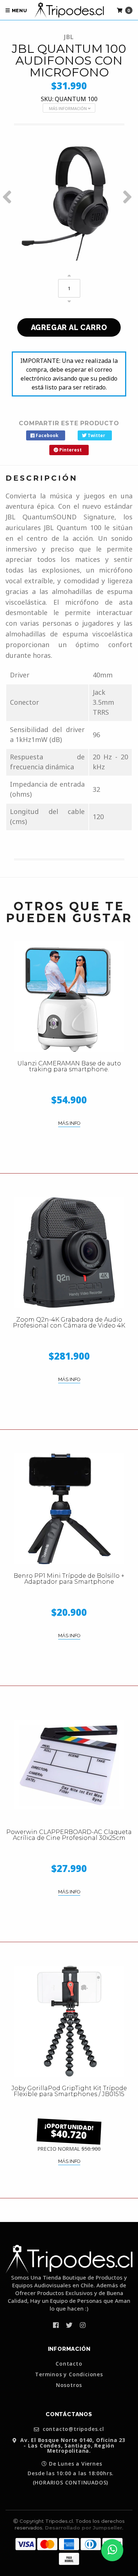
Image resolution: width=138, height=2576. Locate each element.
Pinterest (70, 450)
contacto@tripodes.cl (72, 2429)
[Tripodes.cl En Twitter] (69, 2325)
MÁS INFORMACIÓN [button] (68, 108)
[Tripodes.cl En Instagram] (83, 2325)
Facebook (47, 435)
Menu (19, 11)
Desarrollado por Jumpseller (84, 2528)
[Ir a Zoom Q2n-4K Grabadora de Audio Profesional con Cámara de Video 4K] (69, 1253)
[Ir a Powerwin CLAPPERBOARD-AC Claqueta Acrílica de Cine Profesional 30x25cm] (69, 1765)
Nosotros (69, 2385)
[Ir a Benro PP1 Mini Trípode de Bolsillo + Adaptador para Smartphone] (69, 1509)
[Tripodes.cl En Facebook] (56, 2325)
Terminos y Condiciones (69, 2374)
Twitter (96, 435)
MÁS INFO (69, 1123)
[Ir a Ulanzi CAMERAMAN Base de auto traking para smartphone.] (69, 996)
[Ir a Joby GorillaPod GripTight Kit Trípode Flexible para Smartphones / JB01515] (69, 2021)
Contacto (69, 2364)
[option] (69, 197)
